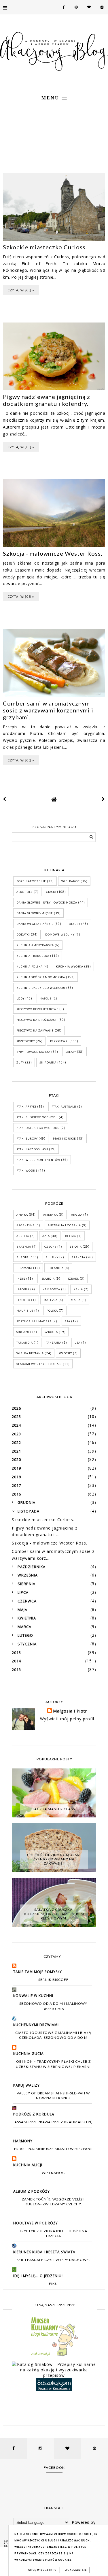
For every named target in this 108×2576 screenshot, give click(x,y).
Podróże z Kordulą (34, 2114)
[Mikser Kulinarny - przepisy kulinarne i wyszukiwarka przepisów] (54, 2356)
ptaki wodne (27, 1171)
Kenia (78, 1289)
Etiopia (76, 1247)
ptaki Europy (27, 1139)
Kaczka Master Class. (54, 1809)
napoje (46, 998)
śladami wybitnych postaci (39, 1364)
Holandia (56, 1268)
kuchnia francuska (33, 956)
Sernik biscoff (53, 1980)
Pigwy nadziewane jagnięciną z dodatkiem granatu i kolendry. (47, 400)
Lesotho (23, 1300)
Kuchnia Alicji (28, 2165)
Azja (46, 1236)
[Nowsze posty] (5, 799)
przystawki (59, 1041)
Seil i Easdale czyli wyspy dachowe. (53, 2260)
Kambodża (51, 1289)
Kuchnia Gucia (29, 2054)
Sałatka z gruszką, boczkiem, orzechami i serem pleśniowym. (54, 1914)
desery (75, 924)
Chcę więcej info (42, 2570)
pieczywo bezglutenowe (37, 1009)
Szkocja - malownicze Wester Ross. (53, 553)
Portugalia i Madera (34, 1321)
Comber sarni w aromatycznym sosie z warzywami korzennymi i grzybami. (48, 710)
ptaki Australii (64, 1107)
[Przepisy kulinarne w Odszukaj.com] (54, 2389)
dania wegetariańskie (35, 924)
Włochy (66, 1353)
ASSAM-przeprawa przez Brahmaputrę (53, 2122)
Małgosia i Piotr (70, 1711)
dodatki (23, 935)
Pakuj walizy (26, 2085)
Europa (22, 1257)
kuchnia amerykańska (35, 945)
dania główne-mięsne (35, 913)
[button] (54, 97)
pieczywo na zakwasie (35, 1030)
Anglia (77, 1215)
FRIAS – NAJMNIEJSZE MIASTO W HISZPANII (53, 2149)
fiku (53, 2284)
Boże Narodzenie (31, 881)
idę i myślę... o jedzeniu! (38, 2276)
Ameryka (51, 1215)
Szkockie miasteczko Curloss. (45, 247)
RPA (68, 1321)
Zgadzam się (76, 2570)
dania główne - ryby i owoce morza (47, 903)
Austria (23, 1236)
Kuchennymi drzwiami (36, 2025)
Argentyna (25, 1225)
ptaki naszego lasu (32, 1149)
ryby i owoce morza (33, 1052)
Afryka (22, 1215)
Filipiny (52, 1257)
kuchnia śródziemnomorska (41, 977)
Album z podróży (32, 2191)
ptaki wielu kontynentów (38, 1160)
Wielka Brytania (30, 1353)
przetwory (26, 1041)
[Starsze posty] (103, 799)
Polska (52, 1311)
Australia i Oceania (64, 1225)
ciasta (51, 892)
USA (77, 1343)
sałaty (71, 1052)
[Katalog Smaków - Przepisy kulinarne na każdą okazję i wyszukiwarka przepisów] (54, 2375)
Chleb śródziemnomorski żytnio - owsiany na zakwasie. (54, 1859)
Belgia (71, 1236)
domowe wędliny (60, 935)
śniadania (48, 1062)
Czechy (50, 1247)
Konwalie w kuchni (33, 1996)
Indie (21, 1279)
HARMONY (23, 2141)
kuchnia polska (30, 967)
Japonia (23, 1289)
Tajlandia (25, 1343)
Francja (78, 1257)
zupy (20, 1062)
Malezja (51, 1300)
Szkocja (51, 1332)
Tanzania (54, 1343)
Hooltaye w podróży (36, 2223)
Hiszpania (24, 1268)
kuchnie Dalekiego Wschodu (41, 988)
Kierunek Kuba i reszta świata (44, 2252)
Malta (76, 1300)
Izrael (73, 1279)
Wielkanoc (71, 881)
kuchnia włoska (70, 967)
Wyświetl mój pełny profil (67, 1719)
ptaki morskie (65, 1139)
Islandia (48, 1279)
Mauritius (25, 1311)
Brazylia (24, 1247)
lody (20, 998)
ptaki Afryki (26, 1107)
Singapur (24, 1332)
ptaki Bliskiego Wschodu (37, 1117)
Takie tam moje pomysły (38, 1972)
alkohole (25, 892)
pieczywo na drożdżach (37, 1020)
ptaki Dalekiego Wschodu (38, 1128)
